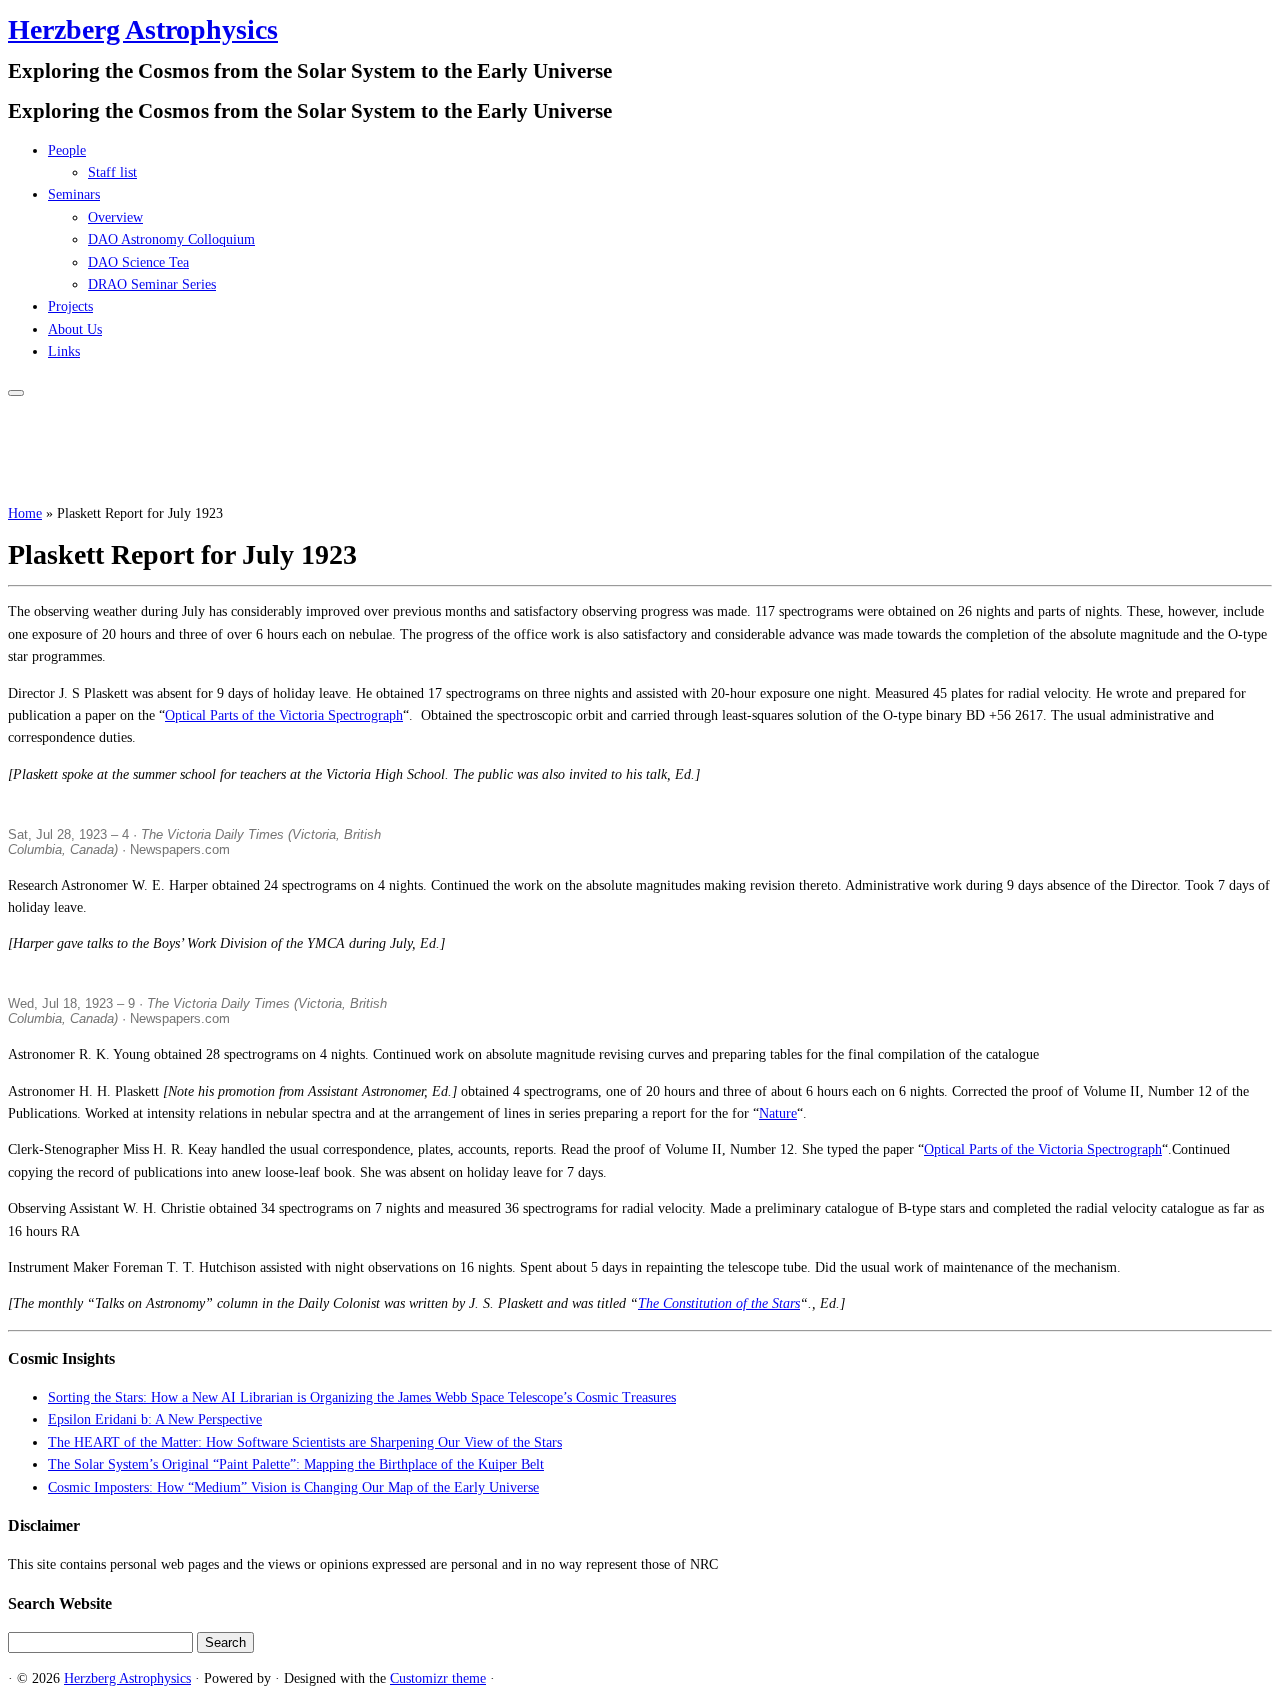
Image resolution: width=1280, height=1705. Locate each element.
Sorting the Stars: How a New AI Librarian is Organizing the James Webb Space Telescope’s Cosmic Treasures (362, 1397)
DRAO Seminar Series (152, 284)
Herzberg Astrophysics (143, 29)
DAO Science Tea (138, 262)
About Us (75, 329)
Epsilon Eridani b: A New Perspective (155, 1419)
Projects (70, 306)
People (67, 150)
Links (64, 351)
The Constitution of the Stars (719, 1303)
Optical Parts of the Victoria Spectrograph (284, 715)
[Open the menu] (16, 393)
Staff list (112, 172)
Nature (778, 1113)
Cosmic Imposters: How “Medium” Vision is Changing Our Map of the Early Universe (293, 1487)
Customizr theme (438, 1678)
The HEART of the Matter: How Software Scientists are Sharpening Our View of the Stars (305, 1442)
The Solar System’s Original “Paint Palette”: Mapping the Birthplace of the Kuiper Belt (296, 1464)
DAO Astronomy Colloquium (171, 239)
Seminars (74, 194)
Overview (115, 217)
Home (25, 513)
